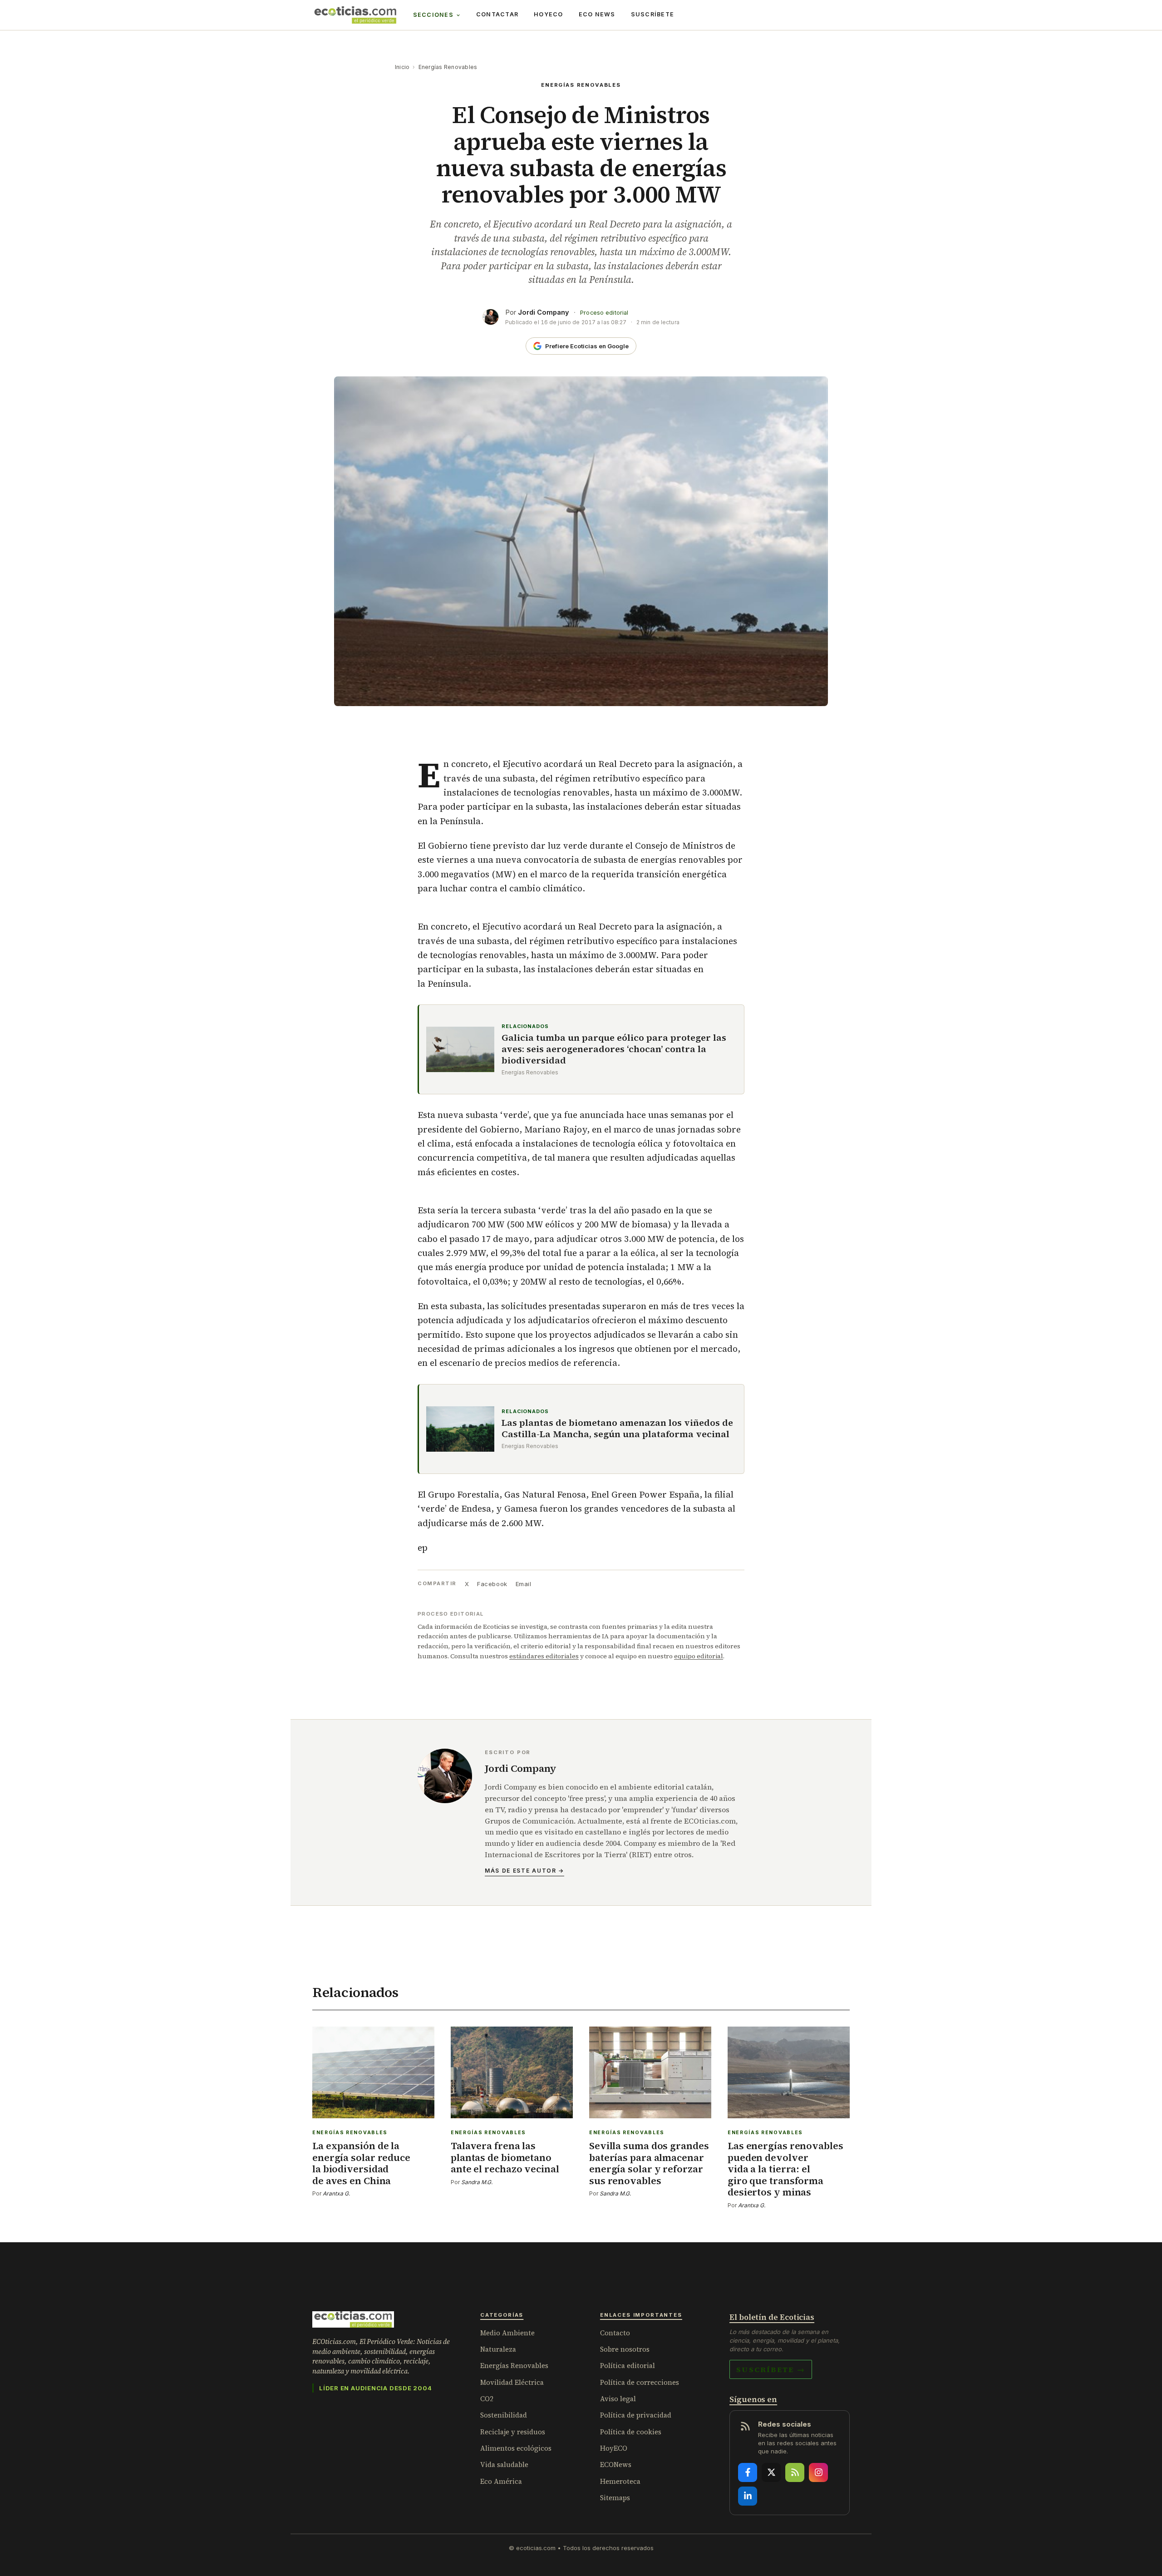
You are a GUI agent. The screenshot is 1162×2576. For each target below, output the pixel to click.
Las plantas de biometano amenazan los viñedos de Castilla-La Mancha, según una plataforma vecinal (617, 1429)
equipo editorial (699, 1656)
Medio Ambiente (507, 2333)
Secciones (433, 15)
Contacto (615, 2333)
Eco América (501, 2481)
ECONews (616, 2465)
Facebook (492, 1584)
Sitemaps (615, 2498)
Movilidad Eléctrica (512, 2382)
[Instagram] (818, 2472)
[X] (771, 2472)
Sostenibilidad (504, 2415)
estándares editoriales (544, 1656)
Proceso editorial (604, 313)
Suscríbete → (771, 2369)
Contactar (497, 14)
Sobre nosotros (625, 2349)
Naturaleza (498, 2349)
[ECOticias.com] (355, 15)
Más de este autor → (524, 1871)
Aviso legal (618, 2399)
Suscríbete (653, 14)
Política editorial (628, 2366)
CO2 (487, 2399)
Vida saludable (504, 2465)
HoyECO (549, 14)
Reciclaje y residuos (513, 2432)
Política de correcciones (640, 2382)
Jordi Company (544, 312)
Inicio (402, 67)
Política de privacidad (636, 2415)
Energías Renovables (448, 67)
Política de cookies (631, 2432)
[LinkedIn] (748, 2496)
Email (524, 1584)
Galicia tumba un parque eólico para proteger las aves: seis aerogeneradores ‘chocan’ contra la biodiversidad (614, 1049)
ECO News (597, 14)
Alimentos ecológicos (516, 2448)
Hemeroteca (620, 2481)
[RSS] (795, 2472)
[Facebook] (748, 2472)
